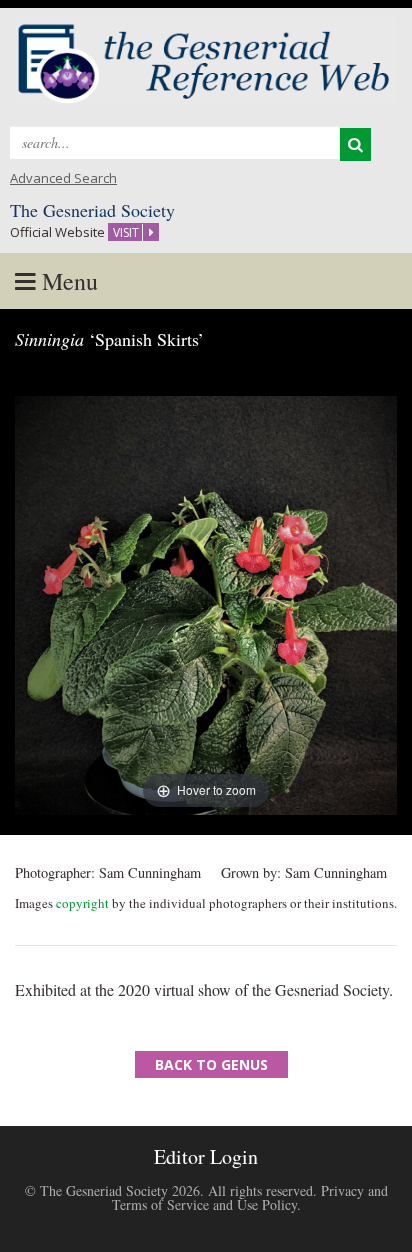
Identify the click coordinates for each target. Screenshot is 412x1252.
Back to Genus (211, 1064)
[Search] (355, 144)
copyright (82, 903)
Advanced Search (63, 178)
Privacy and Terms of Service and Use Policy (250, 1197)
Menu (67, 281)
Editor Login (206, 1156)
